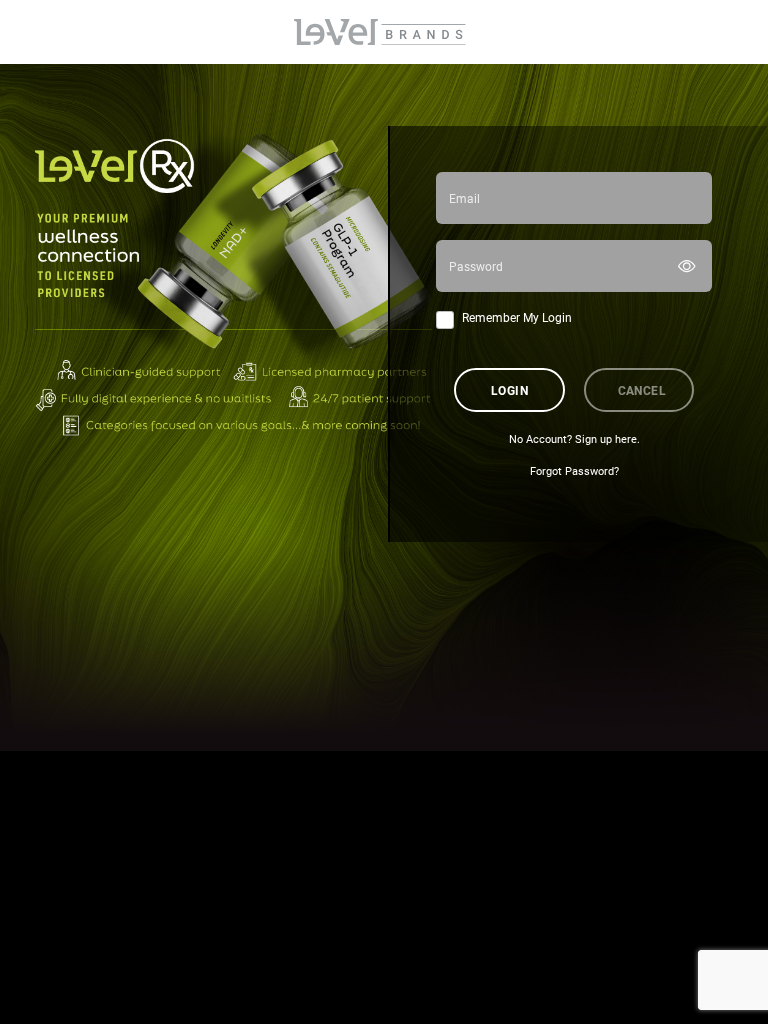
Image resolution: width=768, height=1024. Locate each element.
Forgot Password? (574, 471)
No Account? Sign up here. (574, 439)
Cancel (642, 390)
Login (509, 390)
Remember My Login (517, 317)
